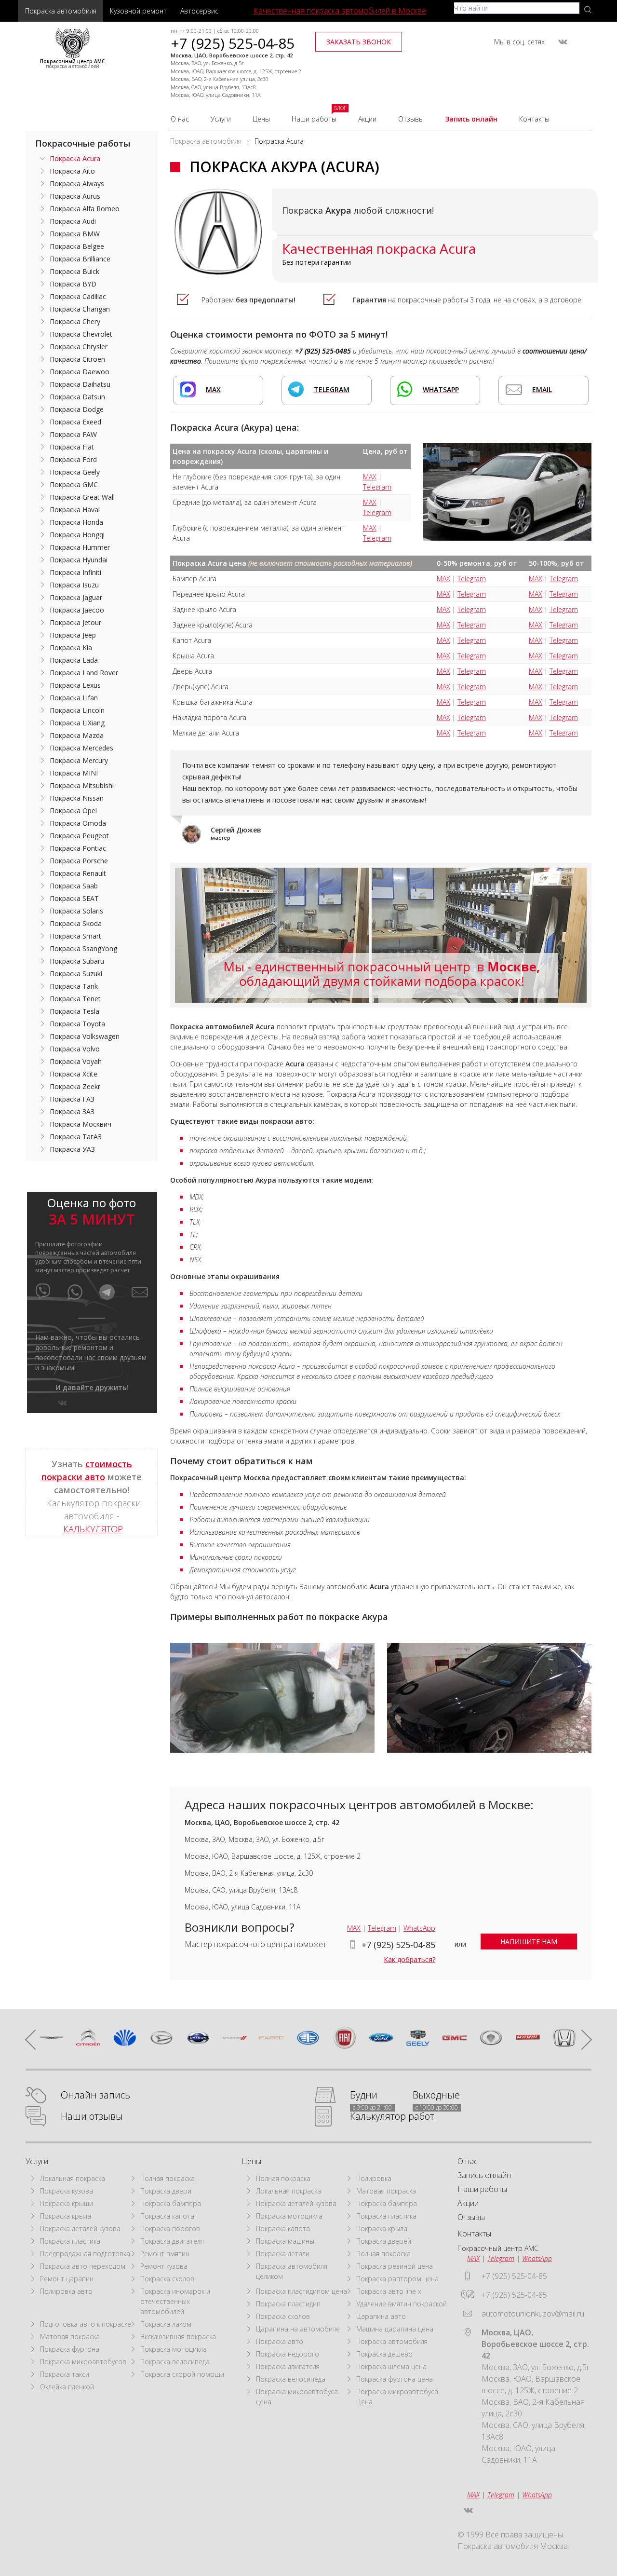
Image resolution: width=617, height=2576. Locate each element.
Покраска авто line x (389, 2291)
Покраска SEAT (74, 898)
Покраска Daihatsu (80, 384)
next (582, 2040)
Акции (367, 119)
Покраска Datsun (77, 397)
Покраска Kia (71, 647)
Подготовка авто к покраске (86, 2324)
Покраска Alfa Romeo (85, 209)
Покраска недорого (288, 2354)
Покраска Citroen (77, 359)
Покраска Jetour (75, 622)
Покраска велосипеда (175, 2362)
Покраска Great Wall (82, 497)
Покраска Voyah (76, 1061)
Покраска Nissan (77, 798)
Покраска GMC (74, 484)
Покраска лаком (166, 2324)
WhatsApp (419, 1928)
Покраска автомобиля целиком (292, 2271)
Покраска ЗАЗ (72, 1111)
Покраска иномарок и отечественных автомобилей (175, 2301)
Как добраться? (409, 1959)
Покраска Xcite (74, 1074)
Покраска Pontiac (78, 848)
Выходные (436, 2095)
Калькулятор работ (392, 2117)
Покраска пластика (70, 2241)
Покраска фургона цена (395, 2379)
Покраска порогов (170, 2228)
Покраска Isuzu (74, 585)
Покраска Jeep (73, 635)
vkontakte (563, 42)
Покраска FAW (73, 434)
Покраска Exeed (75, 422)
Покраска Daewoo (80, 372)
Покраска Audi (73, 221)
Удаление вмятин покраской (402, 2304)
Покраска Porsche (79, 861)
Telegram (377, 487)
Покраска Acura (75, 158)
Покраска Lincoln (77, 710)
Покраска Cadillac (78, 296)
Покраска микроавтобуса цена (297, 2397)
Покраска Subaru (77, 961)
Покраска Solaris (76, 911)
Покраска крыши (67, 2203)
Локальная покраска (73, 2178)
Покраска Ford (73, 459)
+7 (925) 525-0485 (323, 351)
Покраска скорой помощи (182, 2374)
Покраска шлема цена (391, 2366)
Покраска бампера (171, 2203)
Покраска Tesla (74, 1011)
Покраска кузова (67, 2191)
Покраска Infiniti (75, 572)
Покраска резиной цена (395, 2266)
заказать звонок (359, 42)
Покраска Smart (75, 936)
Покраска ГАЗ (72, 1099)
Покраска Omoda (78, 823)
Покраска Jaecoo (77, 610)
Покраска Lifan (74, 698)
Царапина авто (381, 2316)
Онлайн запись (95, 2095)
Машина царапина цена (395, 2329)
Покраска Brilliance (80, 259)
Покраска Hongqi (77, 535)
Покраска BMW (75, 234)
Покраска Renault (78, 873)
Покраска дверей (384, 2241)
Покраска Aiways (77, 184)
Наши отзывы (92, 2117)
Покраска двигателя (172, 2241)
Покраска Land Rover (84, 673)
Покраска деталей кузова (80, 2228)
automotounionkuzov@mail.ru (533, 2314)
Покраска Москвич (80, 1124)
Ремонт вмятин (165, 2254)
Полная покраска (168, 2178)
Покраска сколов (167, 2279)
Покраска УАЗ (72, 1149)
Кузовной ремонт (138, 11)
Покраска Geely (75, 472)
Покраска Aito (72, 171)
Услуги (221, 119)
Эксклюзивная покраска (178, 2337)
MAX (370, 477)
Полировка (374, 2178)
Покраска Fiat (72, 447)
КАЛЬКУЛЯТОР (93, 1529)
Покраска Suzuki (76, 974)
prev (35, 2040)
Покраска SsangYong (83, 948)
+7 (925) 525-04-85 (233, 43)
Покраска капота (167, 2216)
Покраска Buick (74, 271)
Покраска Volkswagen (85, 1036)
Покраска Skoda (76, 923)
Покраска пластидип (288, 2304)
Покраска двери (166, 2191)
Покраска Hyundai (79, 560)
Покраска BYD (73, 284)
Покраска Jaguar (76, 597)
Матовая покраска (70, 2337)
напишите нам (529, 1942)
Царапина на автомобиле (298, 2329)
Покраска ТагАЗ (76, 1137)
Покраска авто (280, 2341)
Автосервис (199, 11)
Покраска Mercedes (81, 748)
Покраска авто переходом (83, 2266)
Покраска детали (283, 2254)
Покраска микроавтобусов (83, 2362)
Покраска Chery (75, 321)
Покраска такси (65, 2374)
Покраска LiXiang (77, 723)
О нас (180, 119)
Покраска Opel (73, 811)
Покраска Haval (75, 510)
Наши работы (314, 119)
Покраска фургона (70, 2349)
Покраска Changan (80, 309)
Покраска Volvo (75, 1049)
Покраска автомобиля (61, 11)
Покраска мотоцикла (174, 2349)
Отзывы (411, 119)
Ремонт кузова (164, 2266)
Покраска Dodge (77, 409)
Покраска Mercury (79, 760)
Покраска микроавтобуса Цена (397, 2397)
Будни (364, 2095)
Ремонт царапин (67, 2279)
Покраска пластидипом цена (302, 2291)
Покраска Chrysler (79, 347)
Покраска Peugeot (79, 836)
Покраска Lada (74, 660)
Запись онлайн (471, 119)
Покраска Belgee (77, 246)
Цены (261, 119)
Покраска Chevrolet (81, 334)
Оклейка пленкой (67, 2387)
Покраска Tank (74, 986)
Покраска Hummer (80, 547)
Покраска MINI (74, 773)
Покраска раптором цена (397, 2279)
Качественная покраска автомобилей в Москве (340, 11)
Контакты (534, 119)
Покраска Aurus (75, 196)
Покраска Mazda (77, 735)
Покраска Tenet (75, 999)
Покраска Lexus (75, 685)
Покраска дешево (384, 2354)
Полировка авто (66, 2291)
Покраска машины (285, 2241)
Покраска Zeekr (75, 1086)
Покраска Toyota (77, 1024)
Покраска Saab (74, 886)
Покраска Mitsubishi (82, 785)
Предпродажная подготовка (85, 2254)
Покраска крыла (66, 2216)
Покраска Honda (76, 522)
